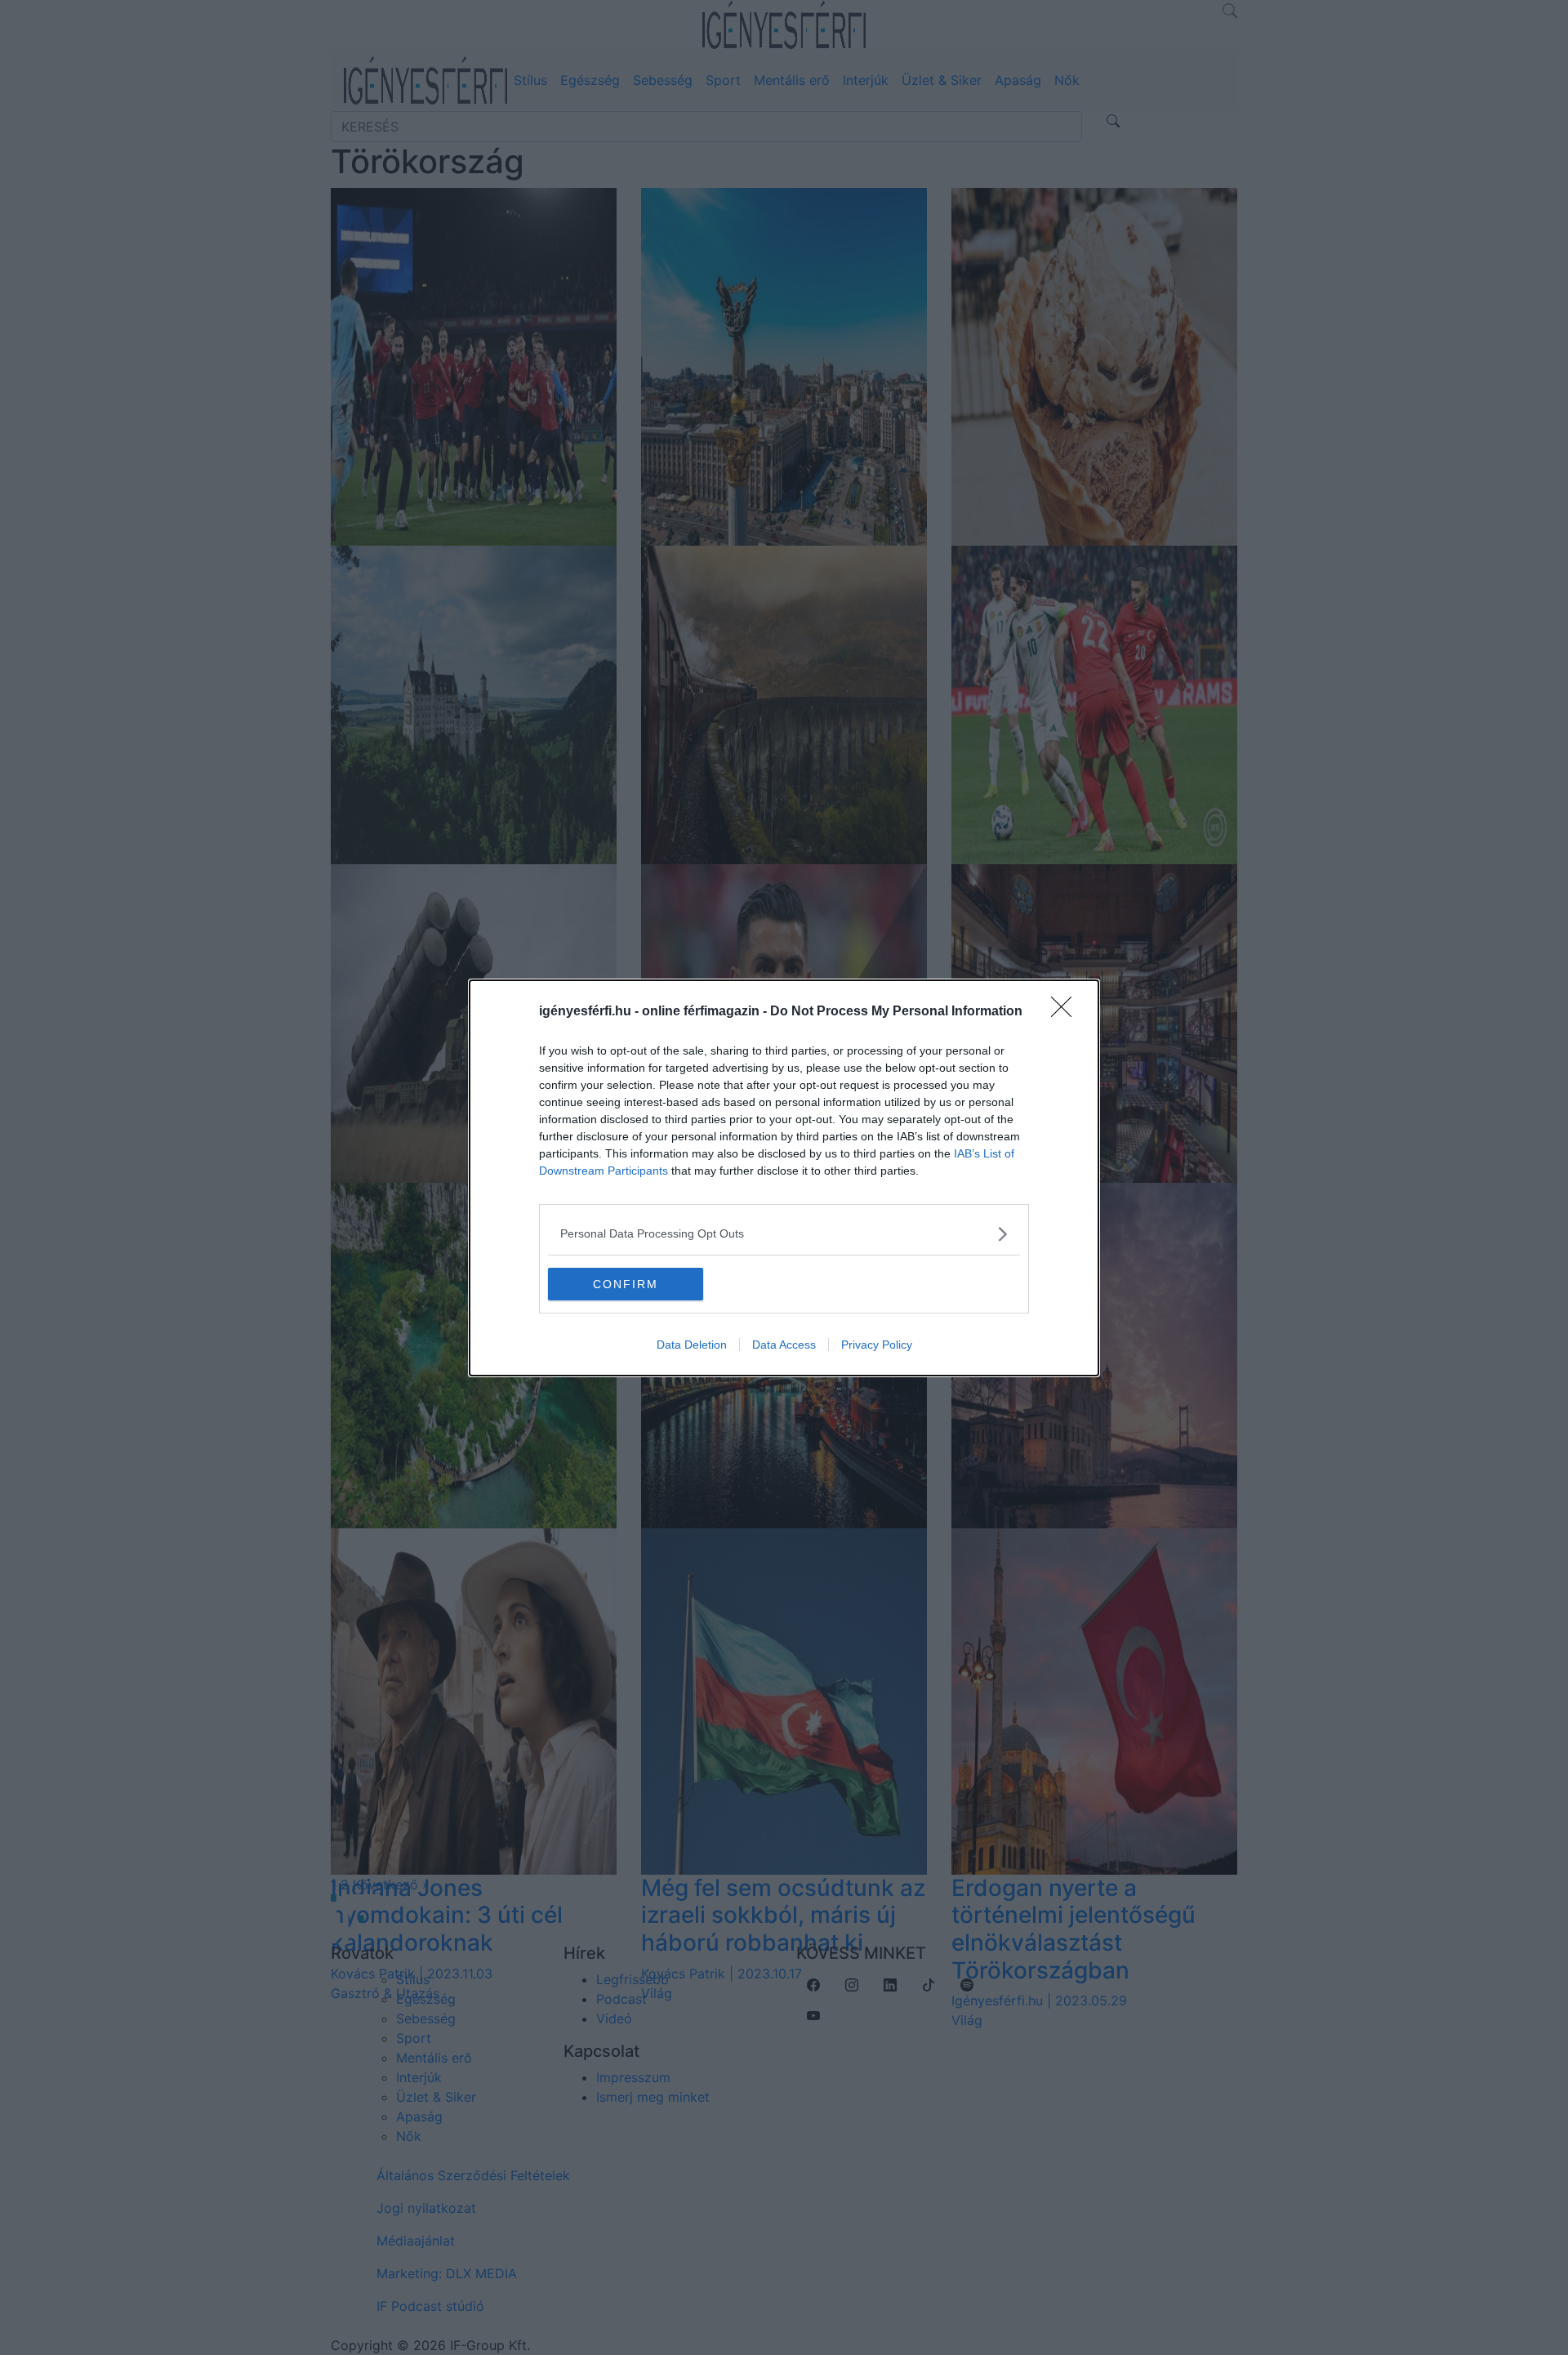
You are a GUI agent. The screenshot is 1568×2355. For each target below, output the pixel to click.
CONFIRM (626, 1284)
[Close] (1067, 1012)
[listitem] (784, 1234)
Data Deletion (692, 1345)
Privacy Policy (877, 1345)
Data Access (784, 1345)
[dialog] (784, 1178)
